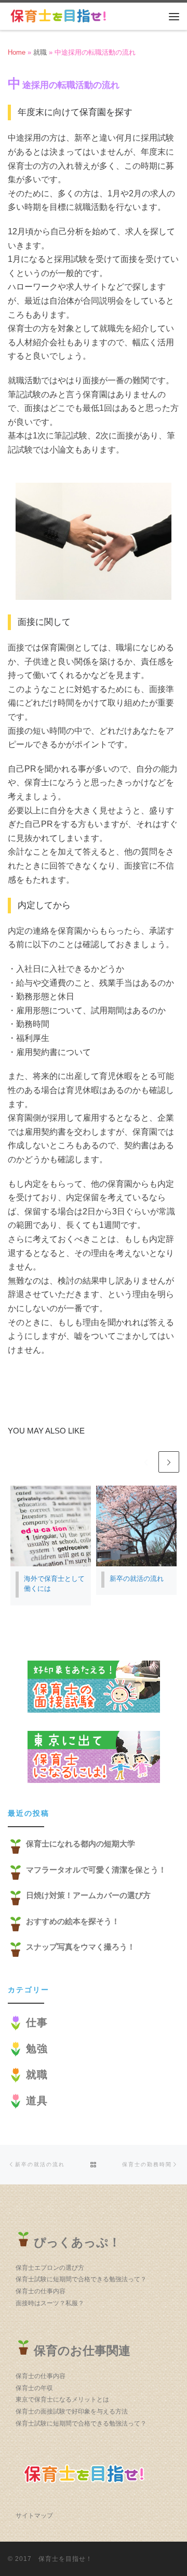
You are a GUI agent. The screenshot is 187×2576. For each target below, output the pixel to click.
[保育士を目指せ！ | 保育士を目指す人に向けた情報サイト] (60, 15)
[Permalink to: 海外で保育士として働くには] (51, 1526)
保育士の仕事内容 (41, 2291)
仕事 (37, 2022)
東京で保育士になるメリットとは (62, 2399)
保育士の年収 (34, 2388)
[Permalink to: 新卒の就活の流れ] (136, 1526)
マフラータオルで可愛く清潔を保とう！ (96, 1870)
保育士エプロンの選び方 (50, 2268)
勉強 (37, 2049)
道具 (37, 2101)
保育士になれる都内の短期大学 (81, 1844)
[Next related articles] (169, 1462)
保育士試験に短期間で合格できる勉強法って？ (81, 2279)
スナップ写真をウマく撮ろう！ (81, 1947)
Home (17, 52)
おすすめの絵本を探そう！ (73, 1921)
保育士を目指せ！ (65, 2559)
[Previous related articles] (145, 1462)
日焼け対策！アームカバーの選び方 (88, 1895)
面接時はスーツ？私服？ (50, 2303)
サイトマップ (34, 2516)
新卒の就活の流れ (137, 1579)
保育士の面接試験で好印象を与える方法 (72, 2411)
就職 (40, 52)
